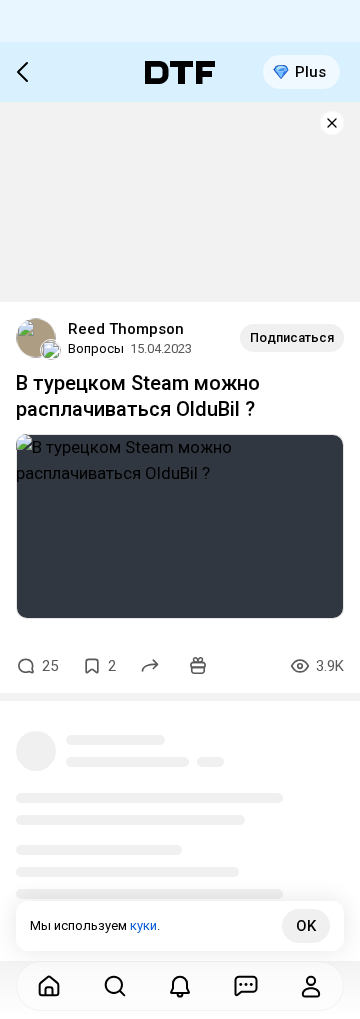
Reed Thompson (126, 329)
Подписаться (292, 337)
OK (306, 926)
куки (143, 925)
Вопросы (96, 348)
